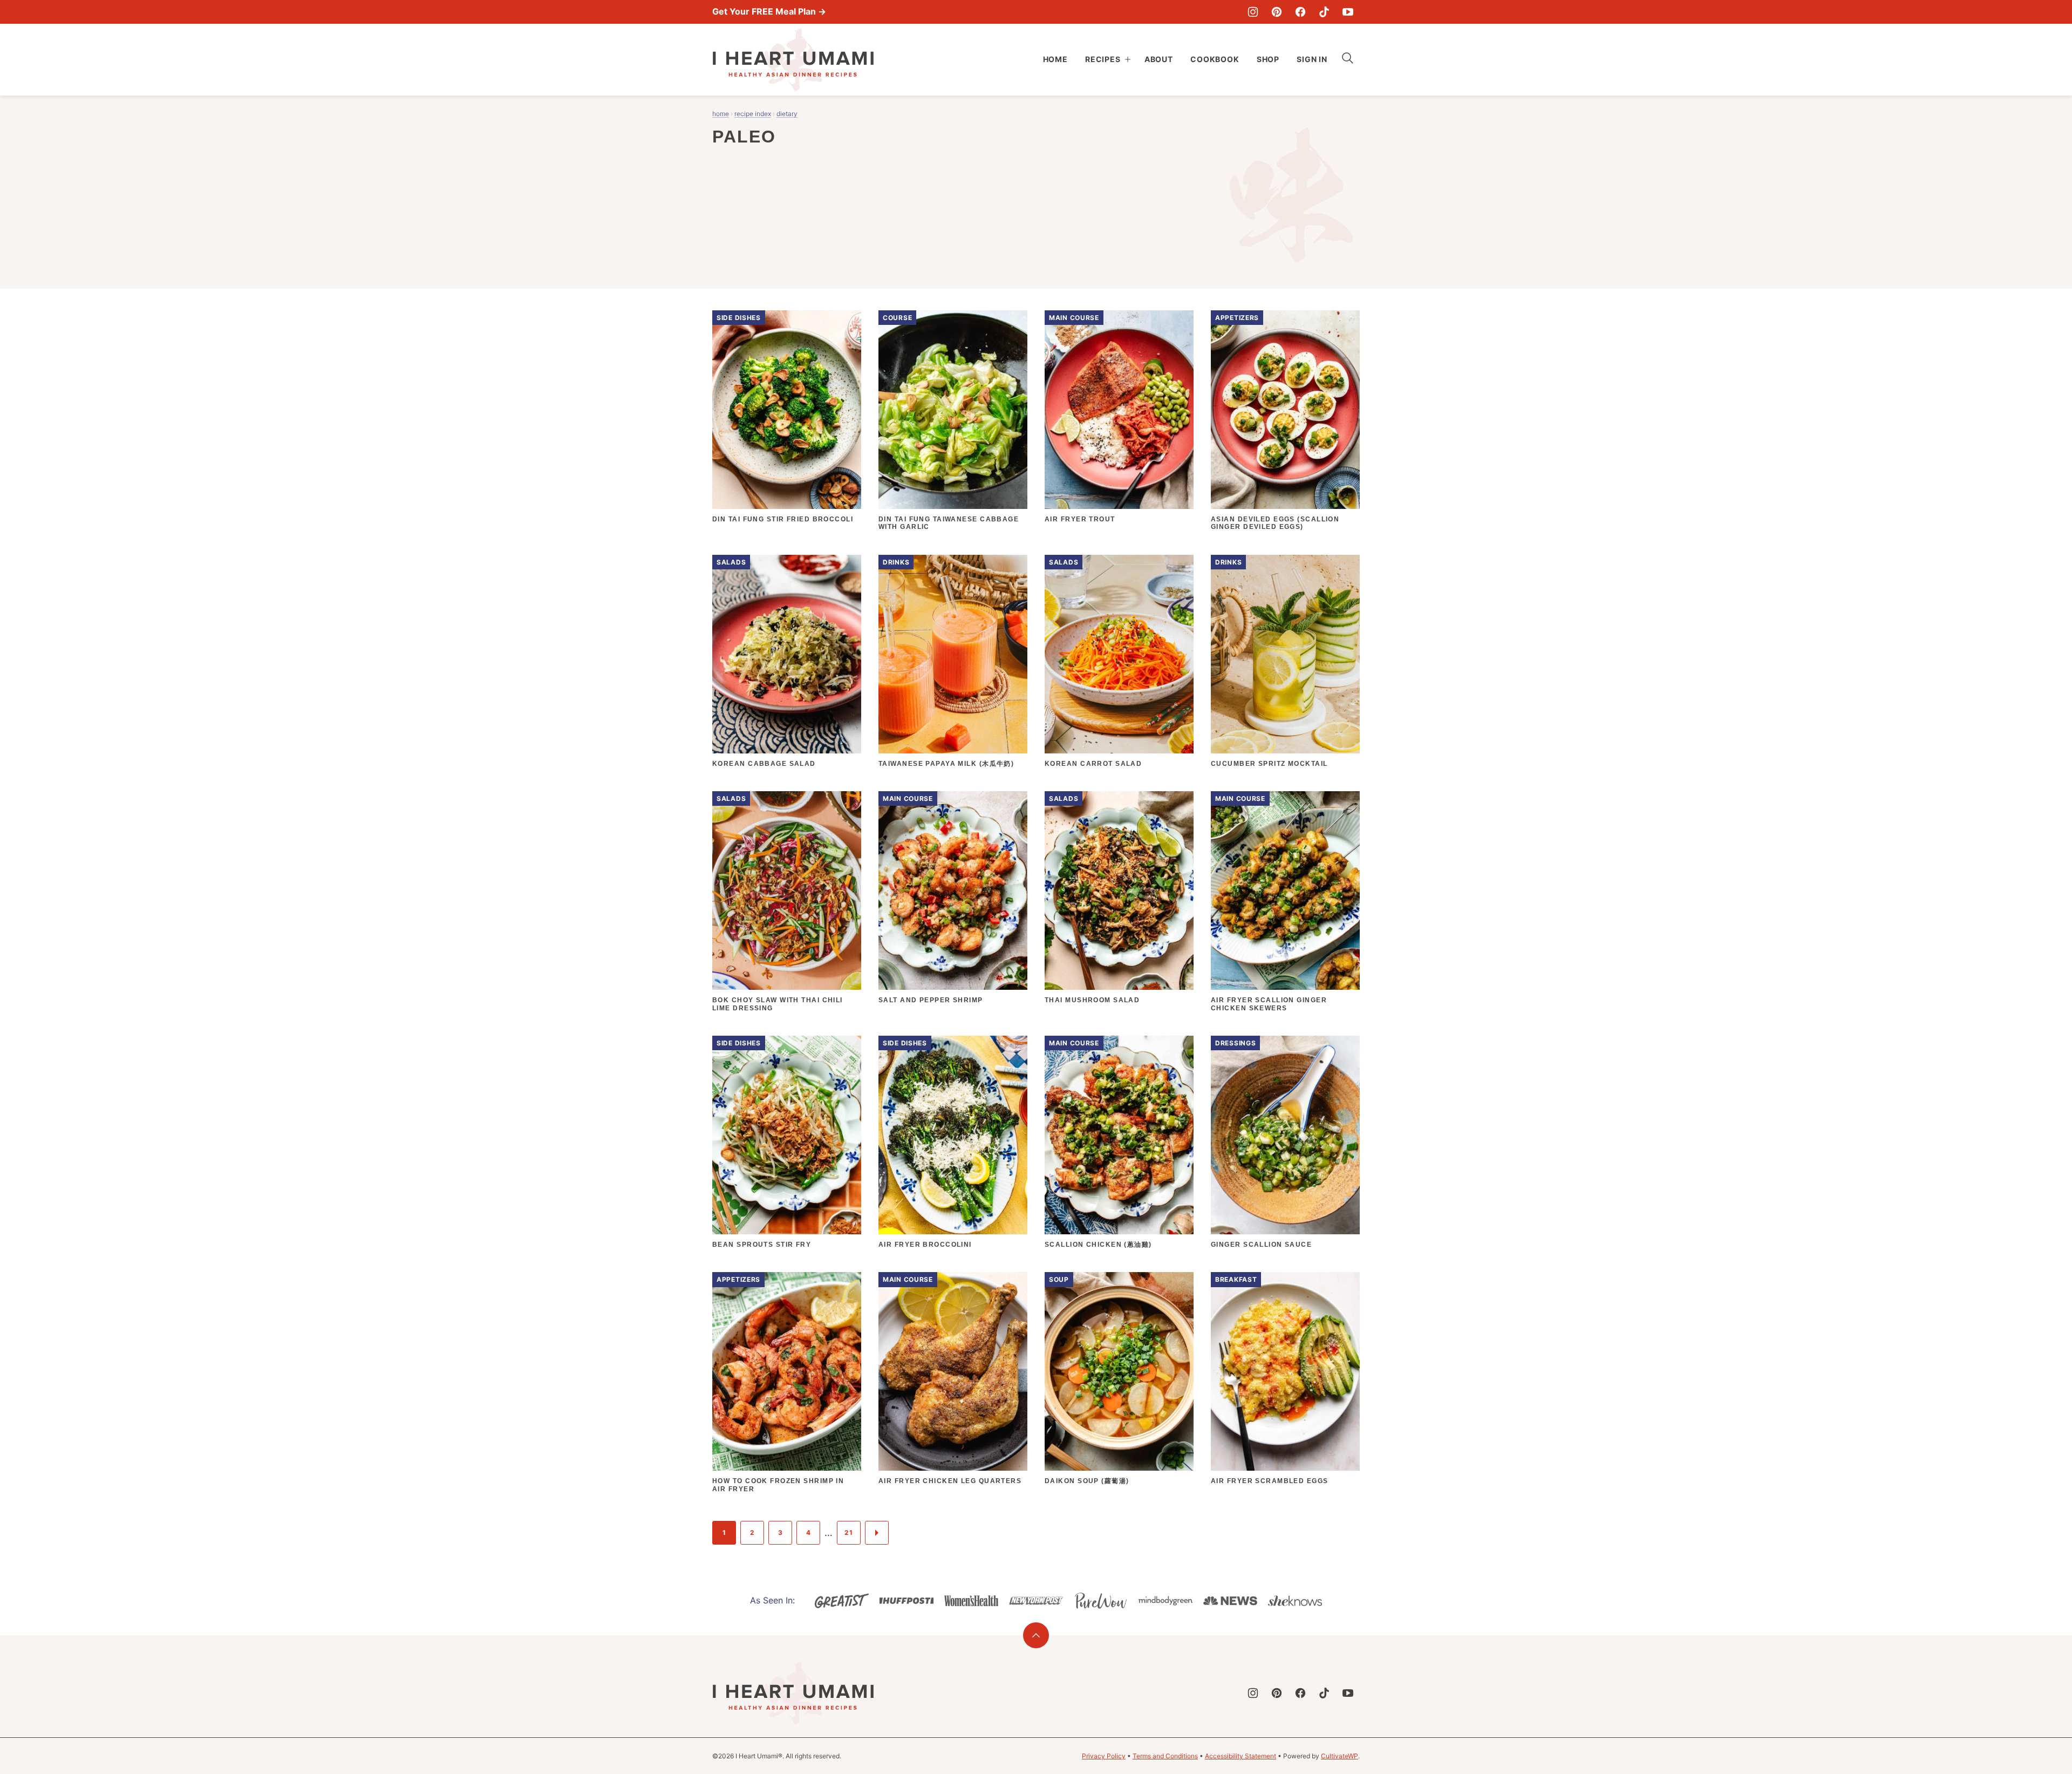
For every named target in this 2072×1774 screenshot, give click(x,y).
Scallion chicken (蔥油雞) (1098, 1245)
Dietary (787, 114)
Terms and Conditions (1165, 1756)
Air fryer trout (1080, 519)
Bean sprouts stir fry (762, 1245)
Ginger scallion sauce (1261, 1245)
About (1159, 59)
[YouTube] (1348, 12)
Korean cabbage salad (764, 764)
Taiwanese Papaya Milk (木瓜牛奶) (946, 764)
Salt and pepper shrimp (931, 1000)
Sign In (1312, 59)
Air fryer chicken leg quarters (950, 1481)
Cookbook (1215, 59)
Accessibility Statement (1241, 1756)
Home (1055, 59)
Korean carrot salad (1093, 764)
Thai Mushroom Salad (1092, 1000)
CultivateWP (1340, 1756)
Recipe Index (753, 114)
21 (848, 1532)
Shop (1268, 59)
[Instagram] (1253, 12)
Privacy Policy (1104, 1756)
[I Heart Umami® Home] (793, 60)
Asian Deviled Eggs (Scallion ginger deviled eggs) (1275, 523)
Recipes (1103, 59)
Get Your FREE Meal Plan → (769, 11)
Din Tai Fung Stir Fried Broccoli (783, 519)
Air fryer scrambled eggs (1270, 1481)
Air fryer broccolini (925, 1245)
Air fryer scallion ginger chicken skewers (1269, 1004)
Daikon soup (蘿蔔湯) (1087, 1481)
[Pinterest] (1277, 12)
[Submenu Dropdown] (1128, 59)
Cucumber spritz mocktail (1269, 764)
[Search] (1348, 58)
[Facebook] (1300, 12)
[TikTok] (1324, 12)
